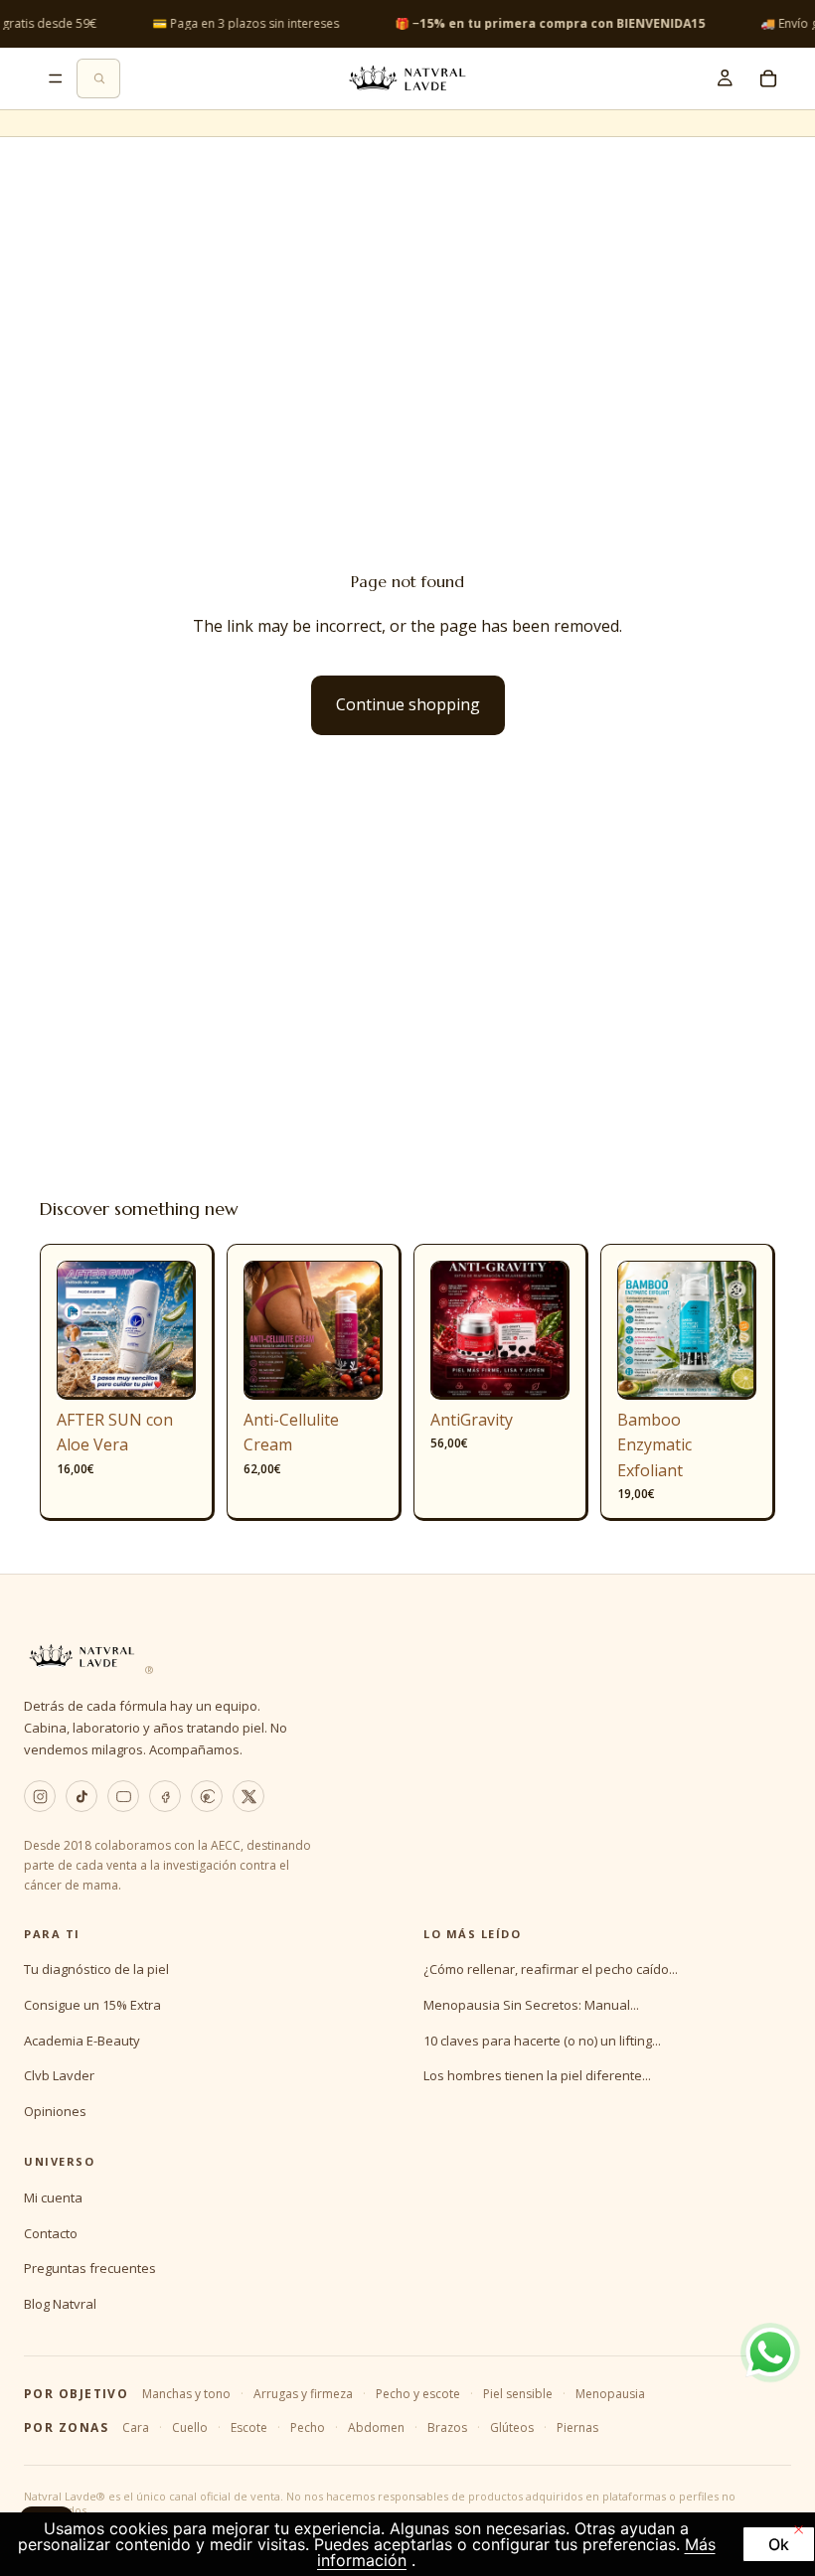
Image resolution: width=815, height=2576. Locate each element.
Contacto (51, 2233)
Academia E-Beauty (82, 2041)
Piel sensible (518, 2394)
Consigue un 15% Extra (92, 2005)
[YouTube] (123, 1796)
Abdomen (376, 2427)
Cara (136, 2427)
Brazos (447, 2427)
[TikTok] (81, 1796)
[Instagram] (40, 1796)
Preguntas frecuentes (90, 2268)
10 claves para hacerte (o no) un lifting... (542, 2041)
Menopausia (610, 2394)
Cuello (190, 2427)
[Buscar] (98, 78)
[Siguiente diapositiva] (174, 1330)
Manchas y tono (186, 2394)
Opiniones (55, 2111)
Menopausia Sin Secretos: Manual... (531, 2005)
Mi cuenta (53, 2197)
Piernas (577, 2427)
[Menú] (56, 78)
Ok (779, 2544)
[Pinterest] (207, 1796)
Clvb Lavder (59, 2075)
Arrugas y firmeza (303, 2394)
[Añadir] (165, 1369)
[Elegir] (352, 1369)
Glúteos (512, 2427)
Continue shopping (408, 704)
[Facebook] (165, 1796)
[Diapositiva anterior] (79, 1330)
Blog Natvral (60, 2304)
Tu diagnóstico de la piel (96, 1969)
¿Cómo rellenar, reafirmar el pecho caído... (551, 1969)
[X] (248, 1796)
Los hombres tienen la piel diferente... (537, 2075)
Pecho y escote (418, 2394)
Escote (249, 2427)
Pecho (308, 2427)
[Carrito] (768, 78)
